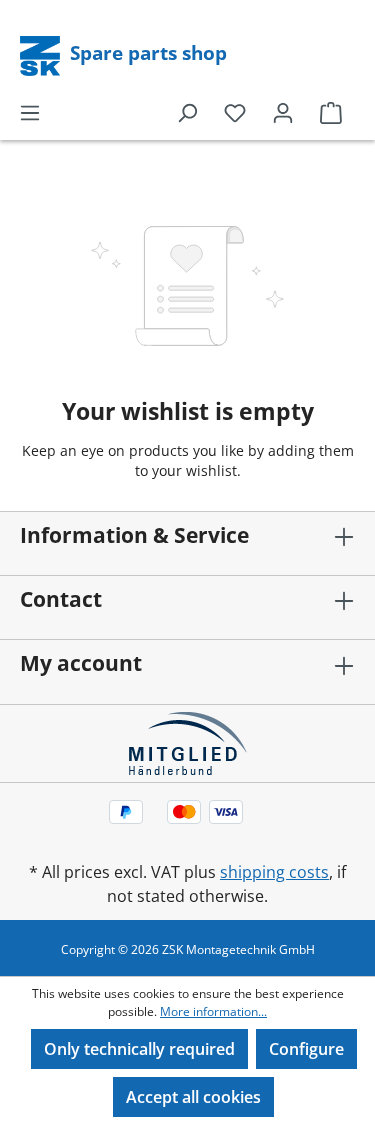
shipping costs (274, 872)
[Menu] (30, 112)
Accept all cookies (193, 1097)
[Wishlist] (235, 112)
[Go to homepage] (42, 54)
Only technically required (139, 1049)
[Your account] (283, 112)
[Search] (187, 112)
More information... (213, 1011)
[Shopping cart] (331, 112)
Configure (306, 1049)
